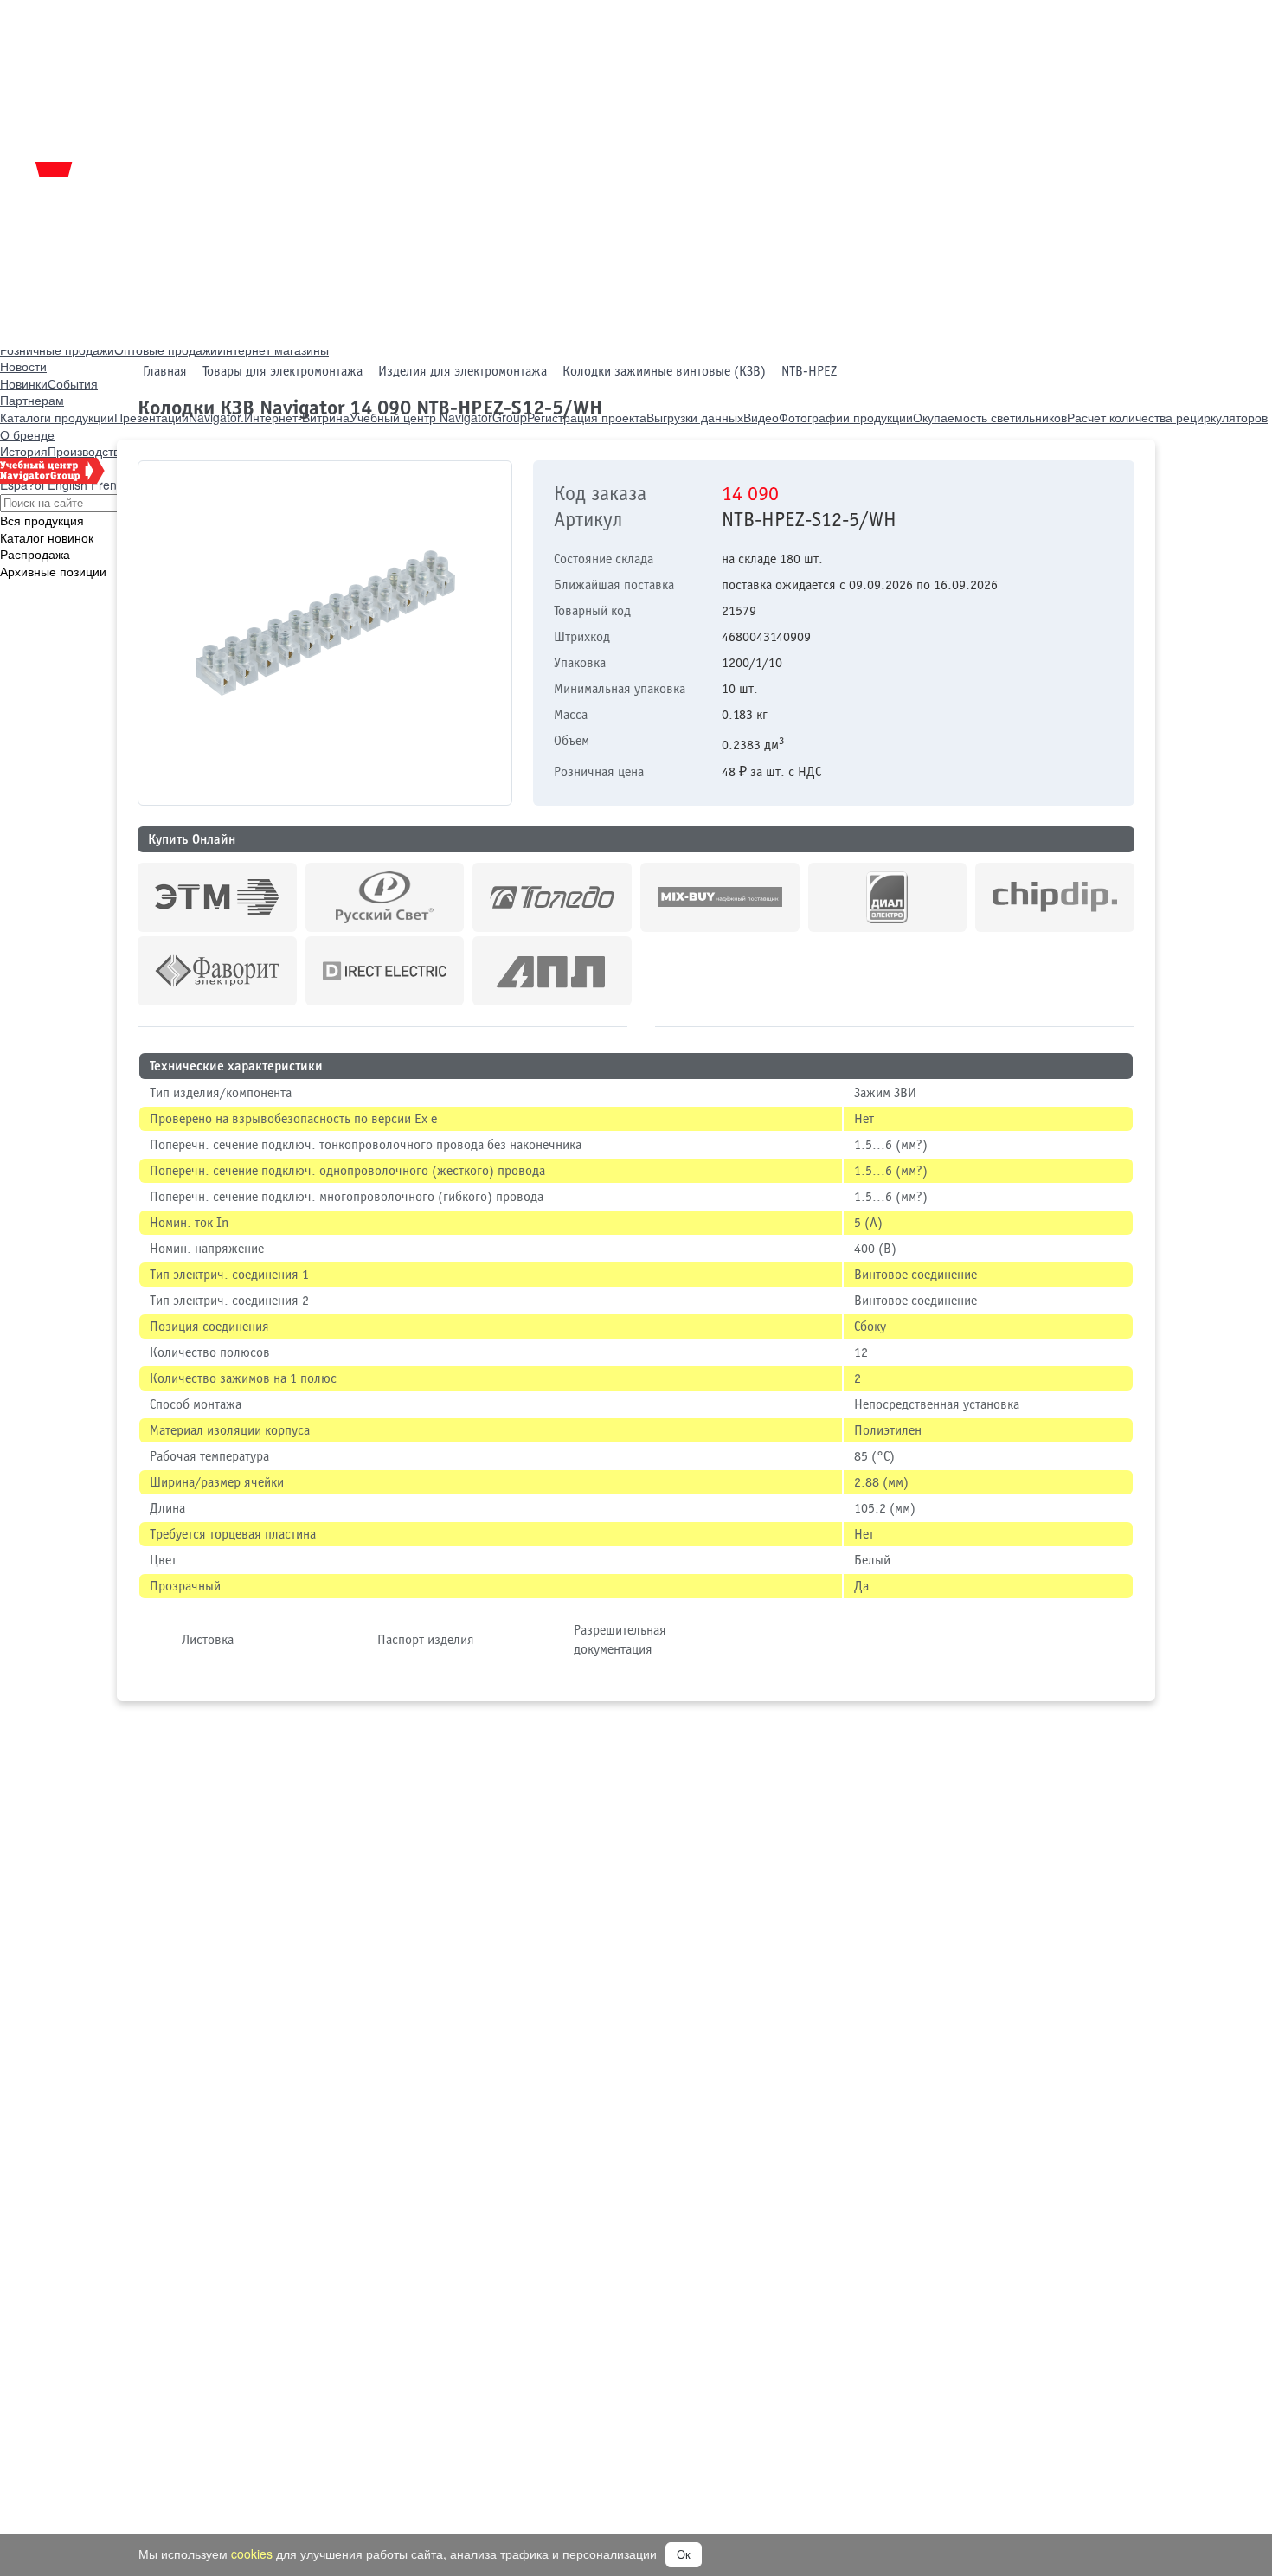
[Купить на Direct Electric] (385, 971)
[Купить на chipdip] (1055, 897)
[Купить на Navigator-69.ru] (552, 971)
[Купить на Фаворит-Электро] (217, 971)
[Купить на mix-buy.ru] (720, 897)
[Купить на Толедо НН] (552, 897)
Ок (684, 2555)
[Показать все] (641, 1031)
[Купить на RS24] (385, 897)
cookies (252, 2554)
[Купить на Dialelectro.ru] (888, 897)
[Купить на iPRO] (217, 897)
